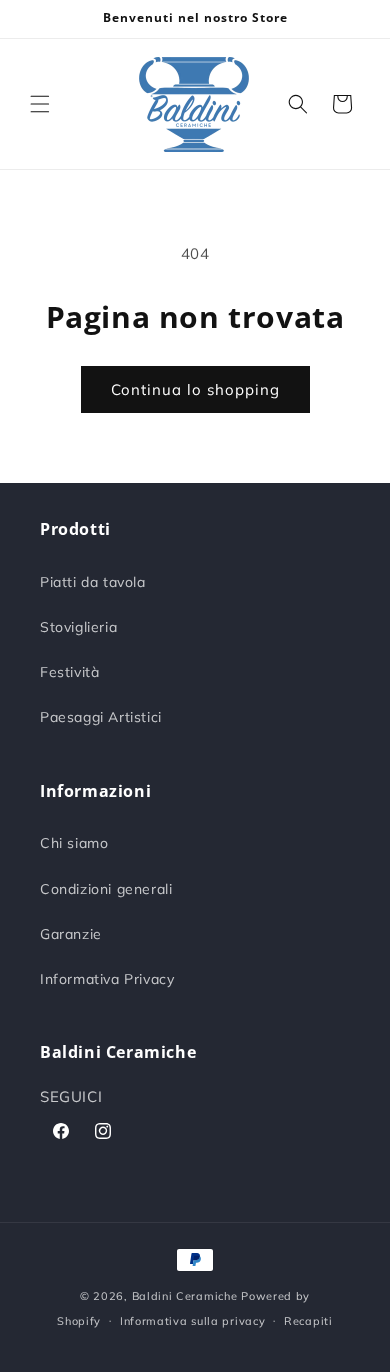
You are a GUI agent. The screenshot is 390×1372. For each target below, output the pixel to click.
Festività (69, 672)
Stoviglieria (78, 627)
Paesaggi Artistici (101, 717)
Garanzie (71, 934)
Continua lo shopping (195, 389)
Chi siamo (74, 843)
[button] (40, 104)
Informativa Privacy (107, 979)
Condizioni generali (106, 889)
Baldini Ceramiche (185, 1296)
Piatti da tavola (93, 582)
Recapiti (308, 1321)
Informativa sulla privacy (193, 1321)
